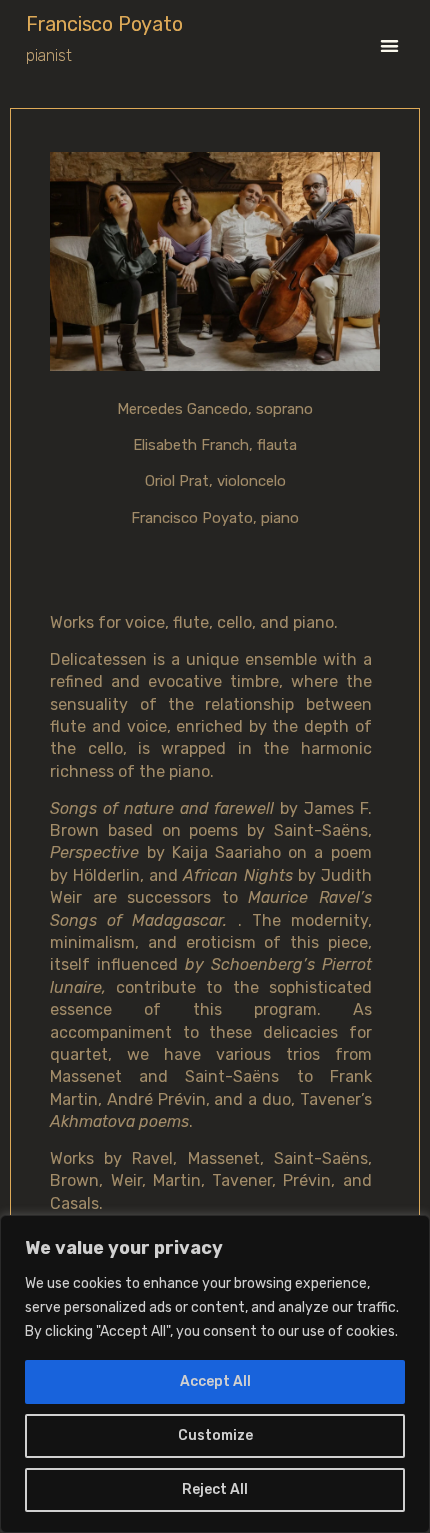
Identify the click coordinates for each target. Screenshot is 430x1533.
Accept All (215, 1381)
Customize (215, 1435)
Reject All (215, 1489)
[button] (390, 45)
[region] (215, 1374)
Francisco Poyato (104, 24)
